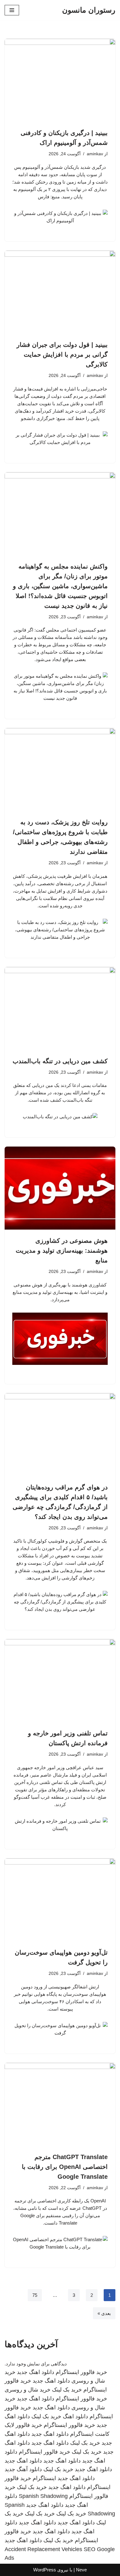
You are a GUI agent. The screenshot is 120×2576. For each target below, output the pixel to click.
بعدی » (104, 2313)
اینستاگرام (44, 2478)
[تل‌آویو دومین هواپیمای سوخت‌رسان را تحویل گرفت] (60, 1900)
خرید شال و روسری (28, 2390)
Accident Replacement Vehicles (43, 2549)
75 (35, 2295)
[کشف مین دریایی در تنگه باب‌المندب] (60, 1009)
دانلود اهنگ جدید (36, 2372)
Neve (81, 2570)
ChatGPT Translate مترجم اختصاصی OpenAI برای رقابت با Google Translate (65, 2167)
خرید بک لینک (67, 2390)
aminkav (95, 154)
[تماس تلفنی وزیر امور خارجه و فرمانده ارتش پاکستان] (60, 1681)
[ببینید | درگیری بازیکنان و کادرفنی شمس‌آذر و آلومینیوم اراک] (60, 80)
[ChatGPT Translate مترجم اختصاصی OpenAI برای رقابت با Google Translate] (60, 2104)
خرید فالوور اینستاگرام (81, 2372)
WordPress (45, 2570)
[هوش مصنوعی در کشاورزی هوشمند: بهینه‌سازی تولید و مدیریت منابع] (60, 1188)
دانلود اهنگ (75, 2416)
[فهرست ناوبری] (12, 10)
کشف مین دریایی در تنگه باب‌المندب (60, 1061)
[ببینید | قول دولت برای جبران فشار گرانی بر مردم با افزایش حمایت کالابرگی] (60, 292)
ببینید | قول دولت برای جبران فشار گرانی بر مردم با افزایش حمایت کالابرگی (62, 355)
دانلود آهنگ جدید (23, 2469)
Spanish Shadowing (43, 2496)
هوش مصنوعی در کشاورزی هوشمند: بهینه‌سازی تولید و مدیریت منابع (62, 1250)
